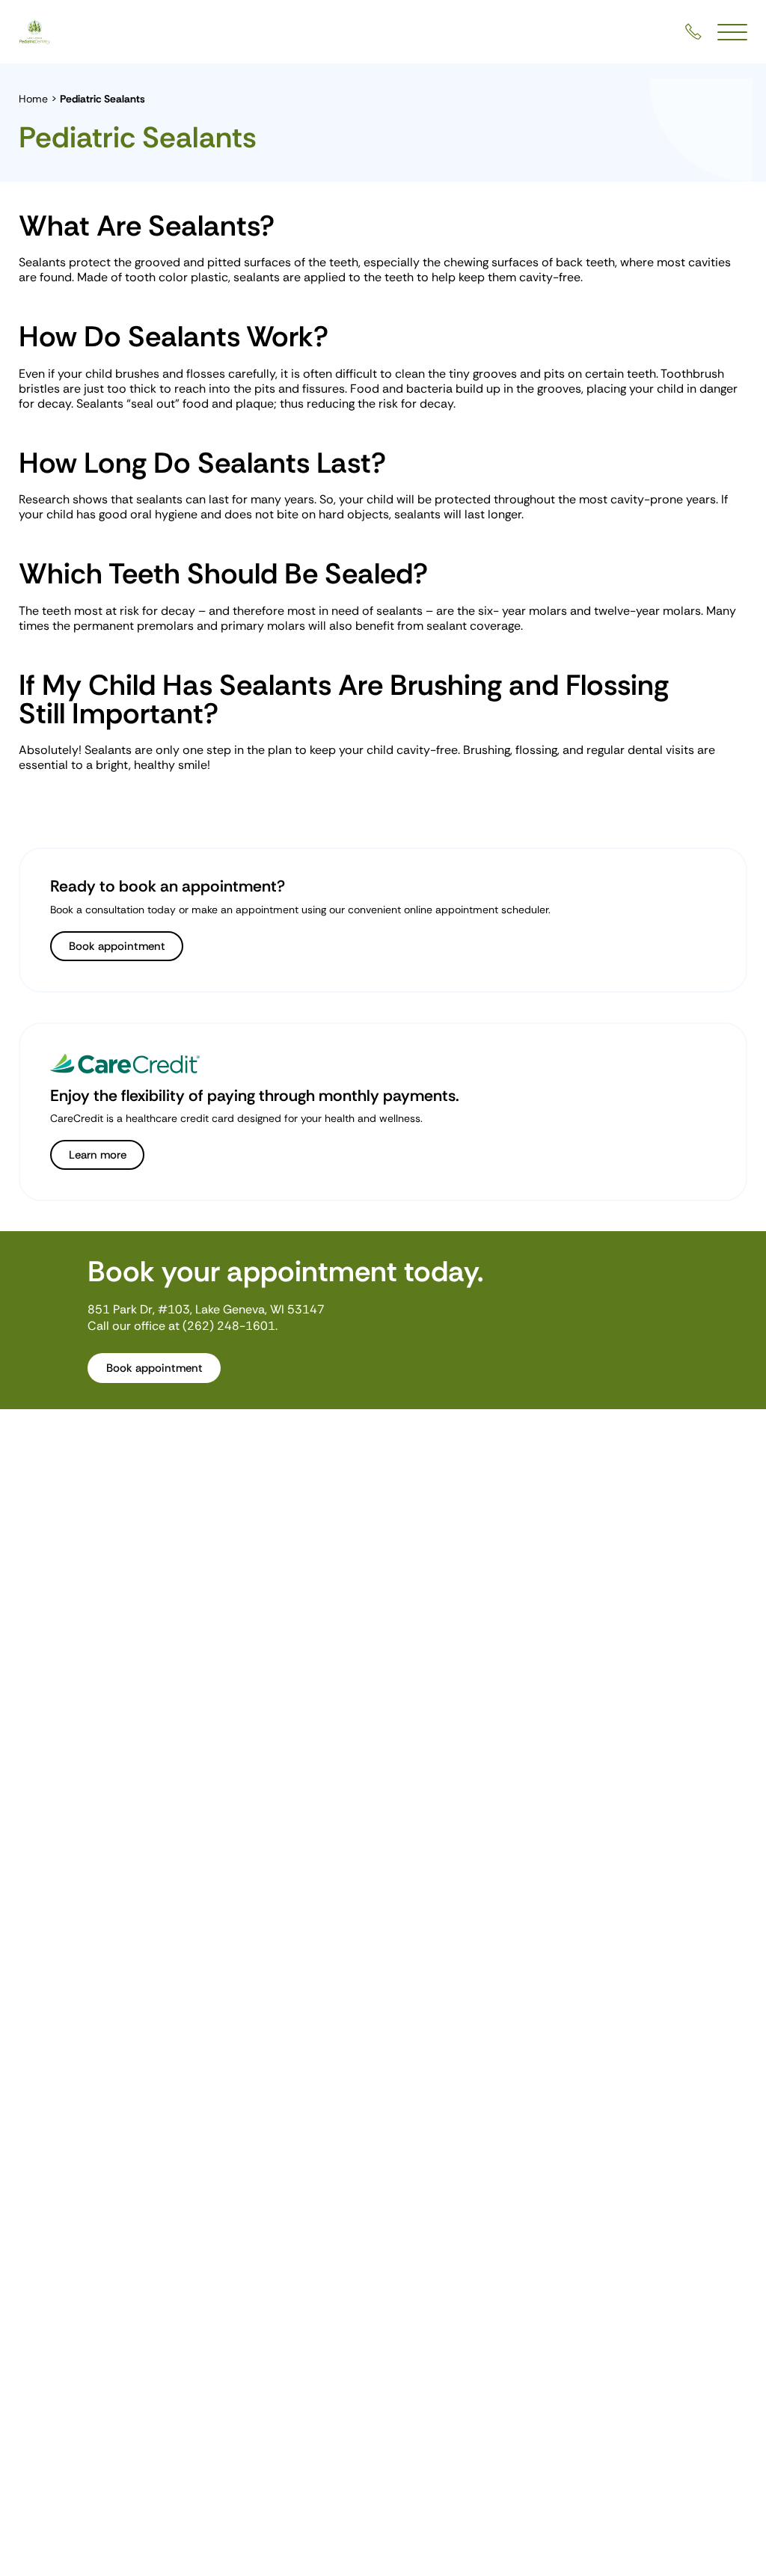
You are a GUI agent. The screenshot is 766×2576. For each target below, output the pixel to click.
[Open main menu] (732, 32)
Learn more (98, 1155)
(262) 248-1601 (229, 1326)
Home (33, 99)
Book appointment (117, 946)
